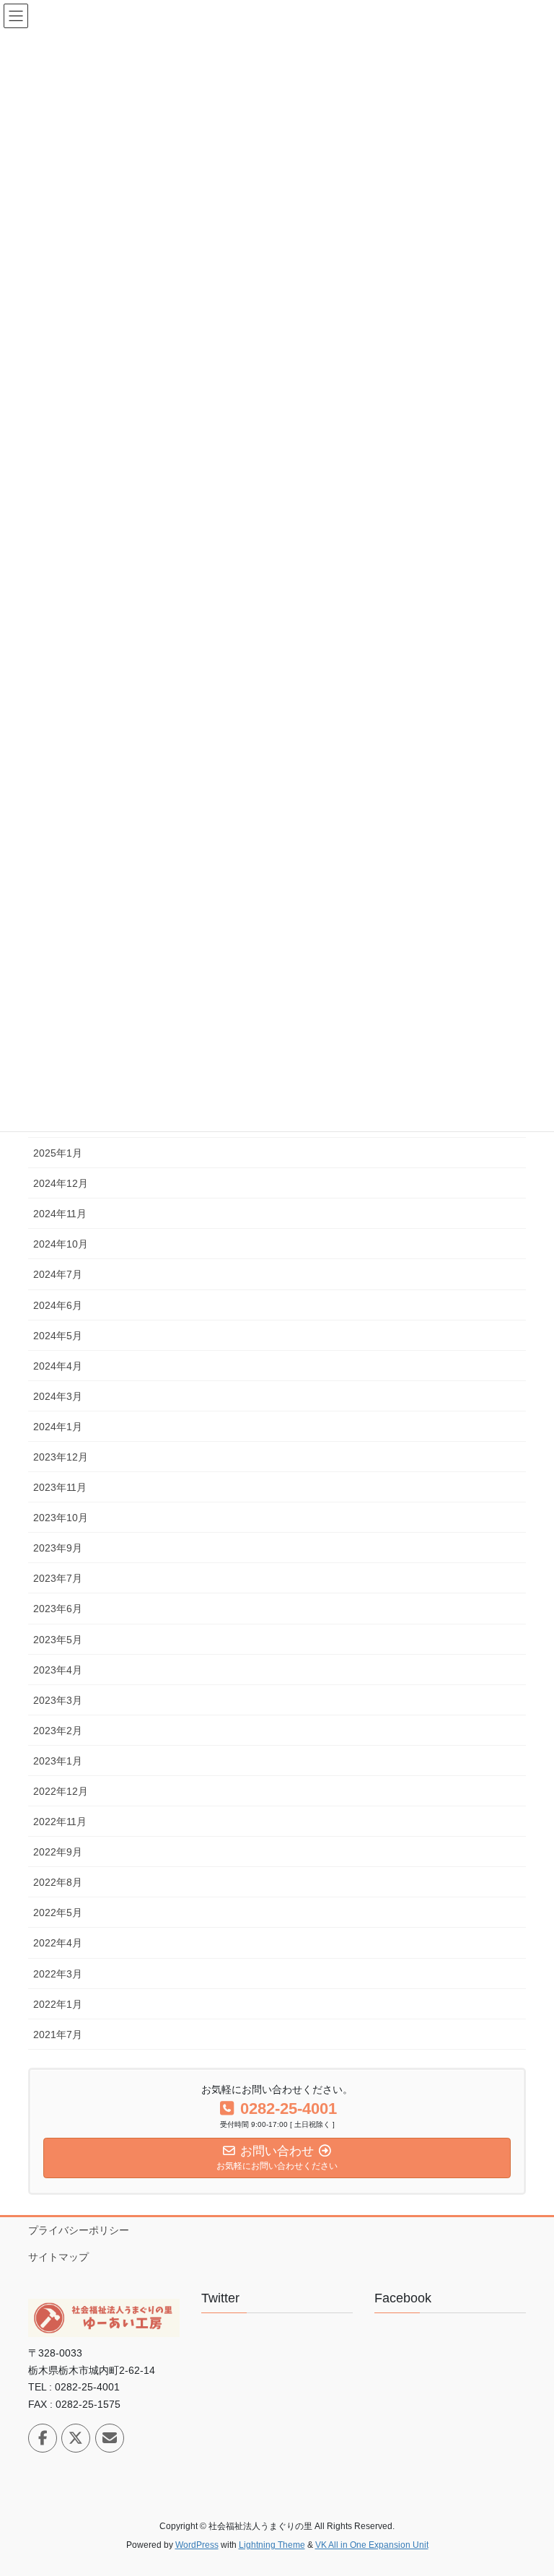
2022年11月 (60, 1822)
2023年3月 (58, 1700)
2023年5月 (58, 1640)
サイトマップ (58, 2257)
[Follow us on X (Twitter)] (76, 2438)
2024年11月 (60, 1214)
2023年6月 (58, 1609)
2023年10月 (61, 1518)
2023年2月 (58, 1731)
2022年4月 (58, 1943)
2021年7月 (58, 2035)
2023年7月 (58, 1578)
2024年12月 (61, 1183)
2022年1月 (58, 2004)
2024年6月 (58, 1305)
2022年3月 (58, 1974)
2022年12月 (61, 1791)
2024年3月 (58, 1396)
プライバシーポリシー (79, 2230)
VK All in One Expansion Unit (372, 2545)
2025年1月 (58, 1153)
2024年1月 (58, 1427)
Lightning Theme (272, 2545)
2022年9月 (58, 1852)
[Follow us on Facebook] (43, 2438)
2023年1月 (58, 1761)
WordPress (197, 2545)
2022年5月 (58, 1913)
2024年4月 (58, 1366)
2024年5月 (58, 1336)
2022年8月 (58, 1882)
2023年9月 (58, 1548)
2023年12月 (61, 1457)
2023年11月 (60, 1487)
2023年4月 (58, 1670)
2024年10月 (61, 1244)
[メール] (110, 2438)
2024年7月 (58, 1274)
